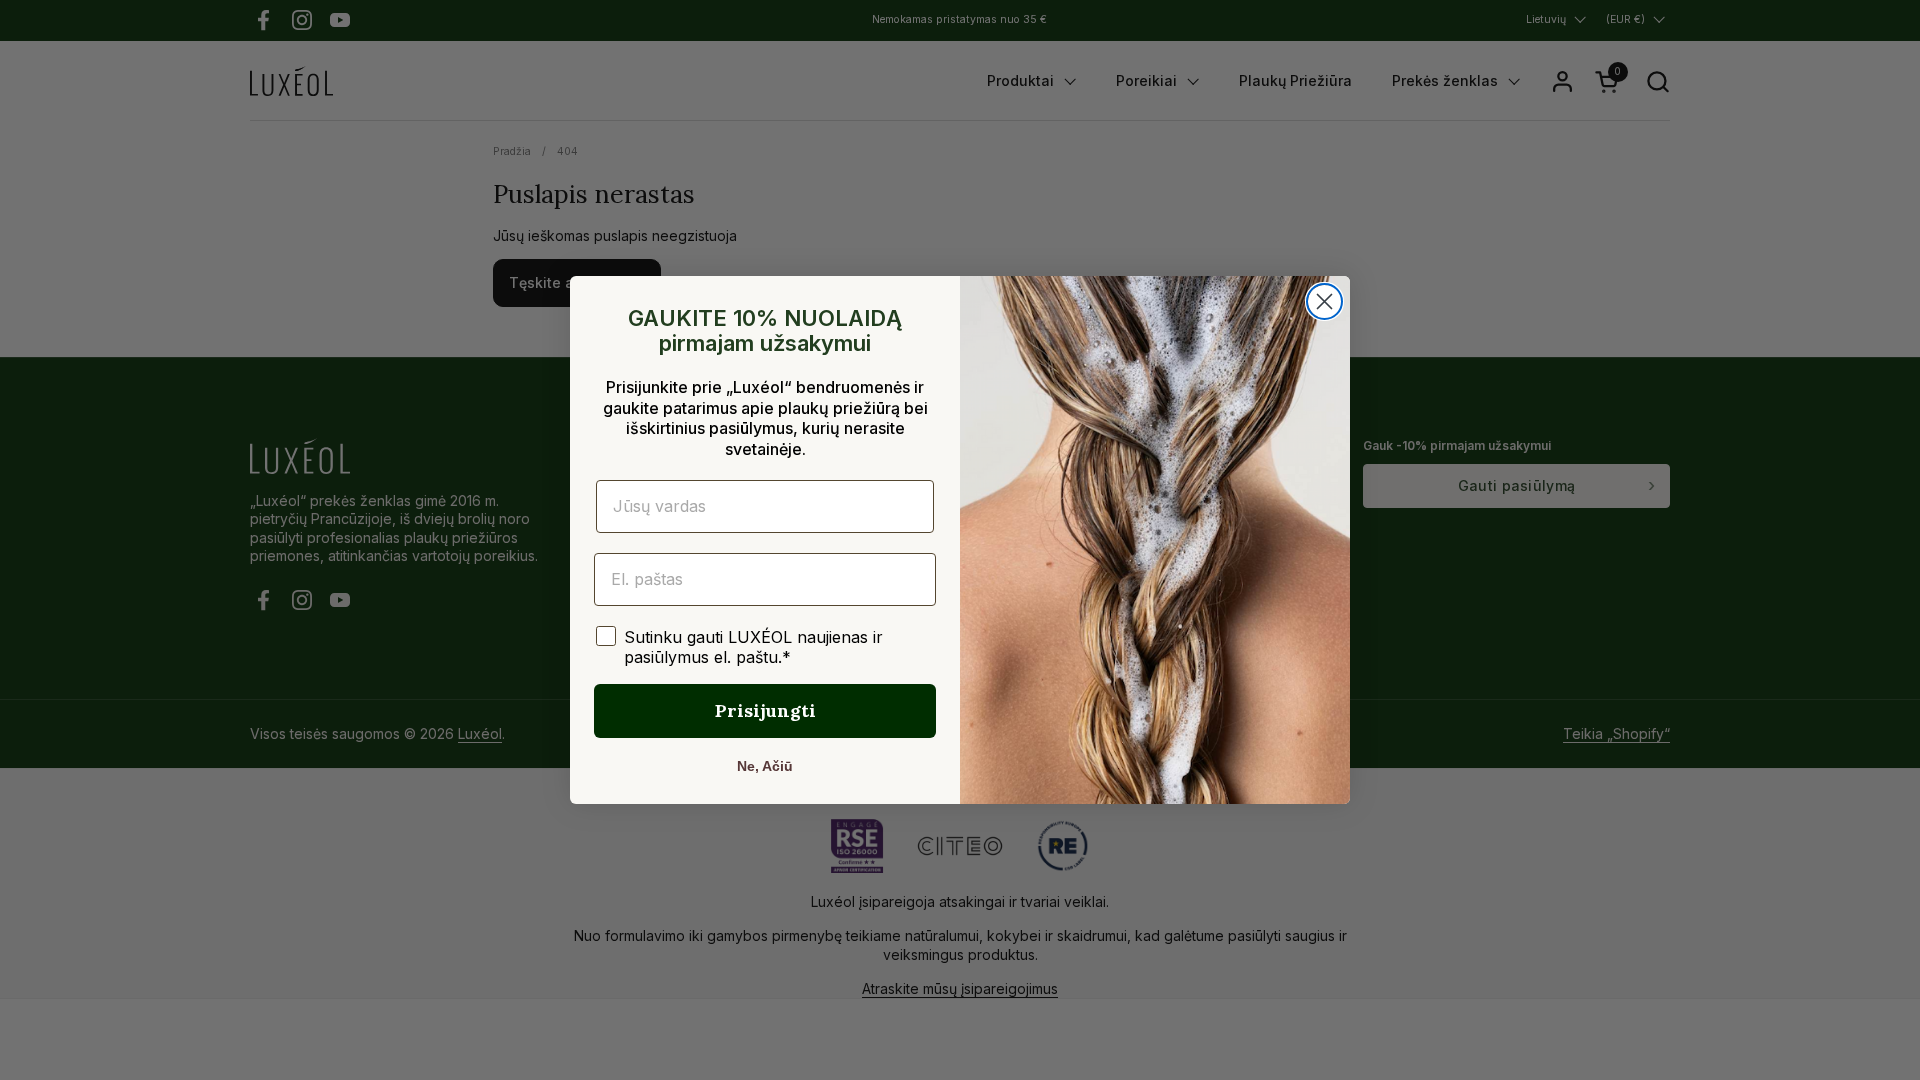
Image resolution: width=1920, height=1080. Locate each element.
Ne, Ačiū (765, 766)
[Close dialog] (1324, 301)
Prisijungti (765, 710)
